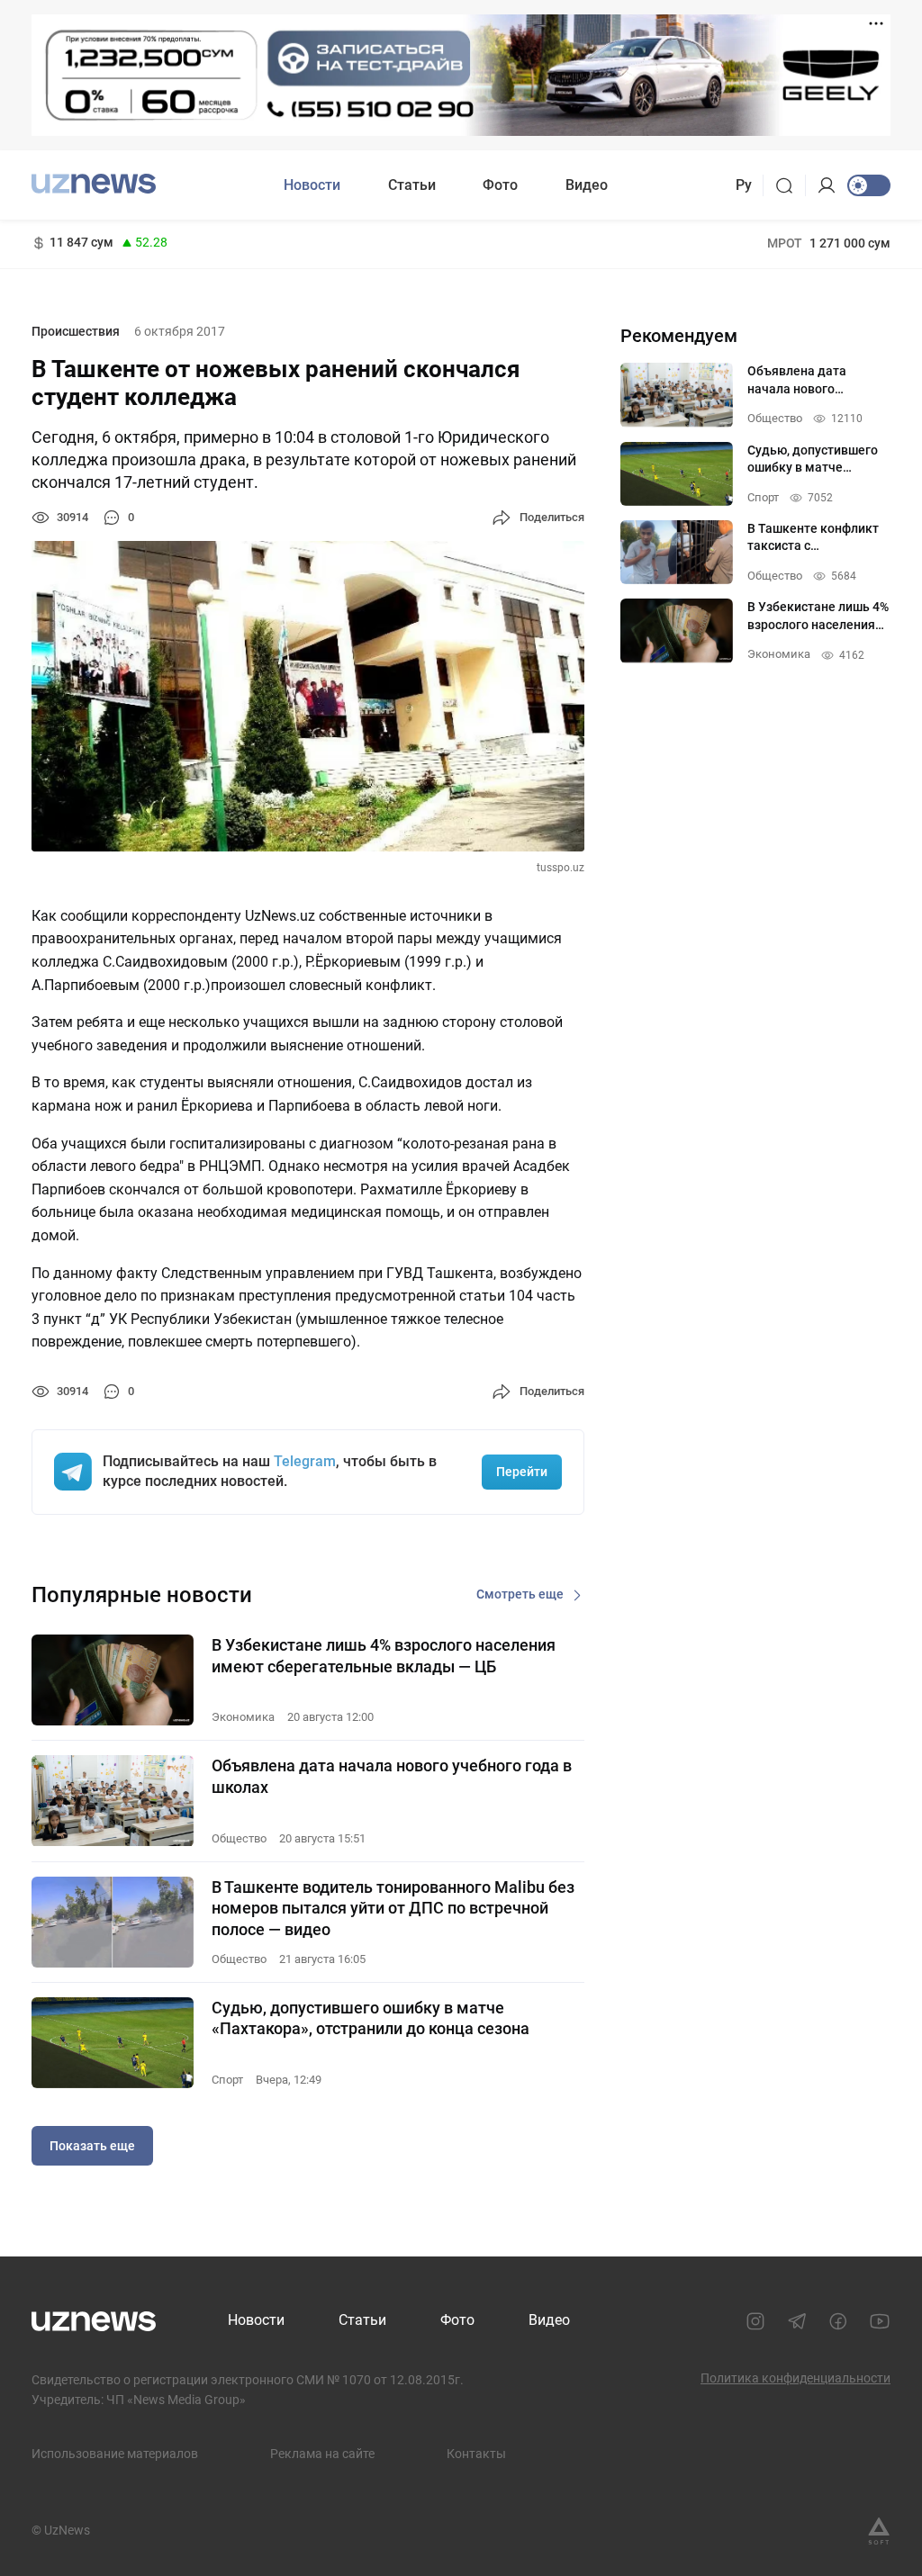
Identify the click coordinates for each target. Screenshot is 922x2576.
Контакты (476, 2454)
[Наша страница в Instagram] (755, 2321)
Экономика (243, 1717)
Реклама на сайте (322, 2454)
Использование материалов (115, 2454)
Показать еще (92, 2146)
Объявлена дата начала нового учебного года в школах (392, 1776)
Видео (587, 185)
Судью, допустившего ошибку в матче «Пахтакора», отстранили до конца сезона (371, 2018)
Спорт (227, 2080)
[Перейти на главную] (94, 183)
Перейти (522, 1472)
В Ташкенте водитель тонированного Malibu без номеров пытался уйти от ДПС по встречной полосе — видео (393, 1908)
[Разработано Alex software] (879, 2531)
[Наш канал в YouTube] (880, 2321)
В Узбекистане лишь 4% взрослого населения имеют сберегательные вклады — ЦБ (384, 1655)
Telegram (305, 1461)
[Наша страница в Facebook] (838, 2321)
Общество (239, 1838)
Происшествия (76, 331)
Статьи (412, 185)
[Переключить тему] (869, 185)
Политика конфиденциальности (795, 2378)
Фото (500, 185)
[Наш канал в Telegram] (797, 2321)
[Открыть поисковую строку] (790, 185)
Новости (312, 185)
